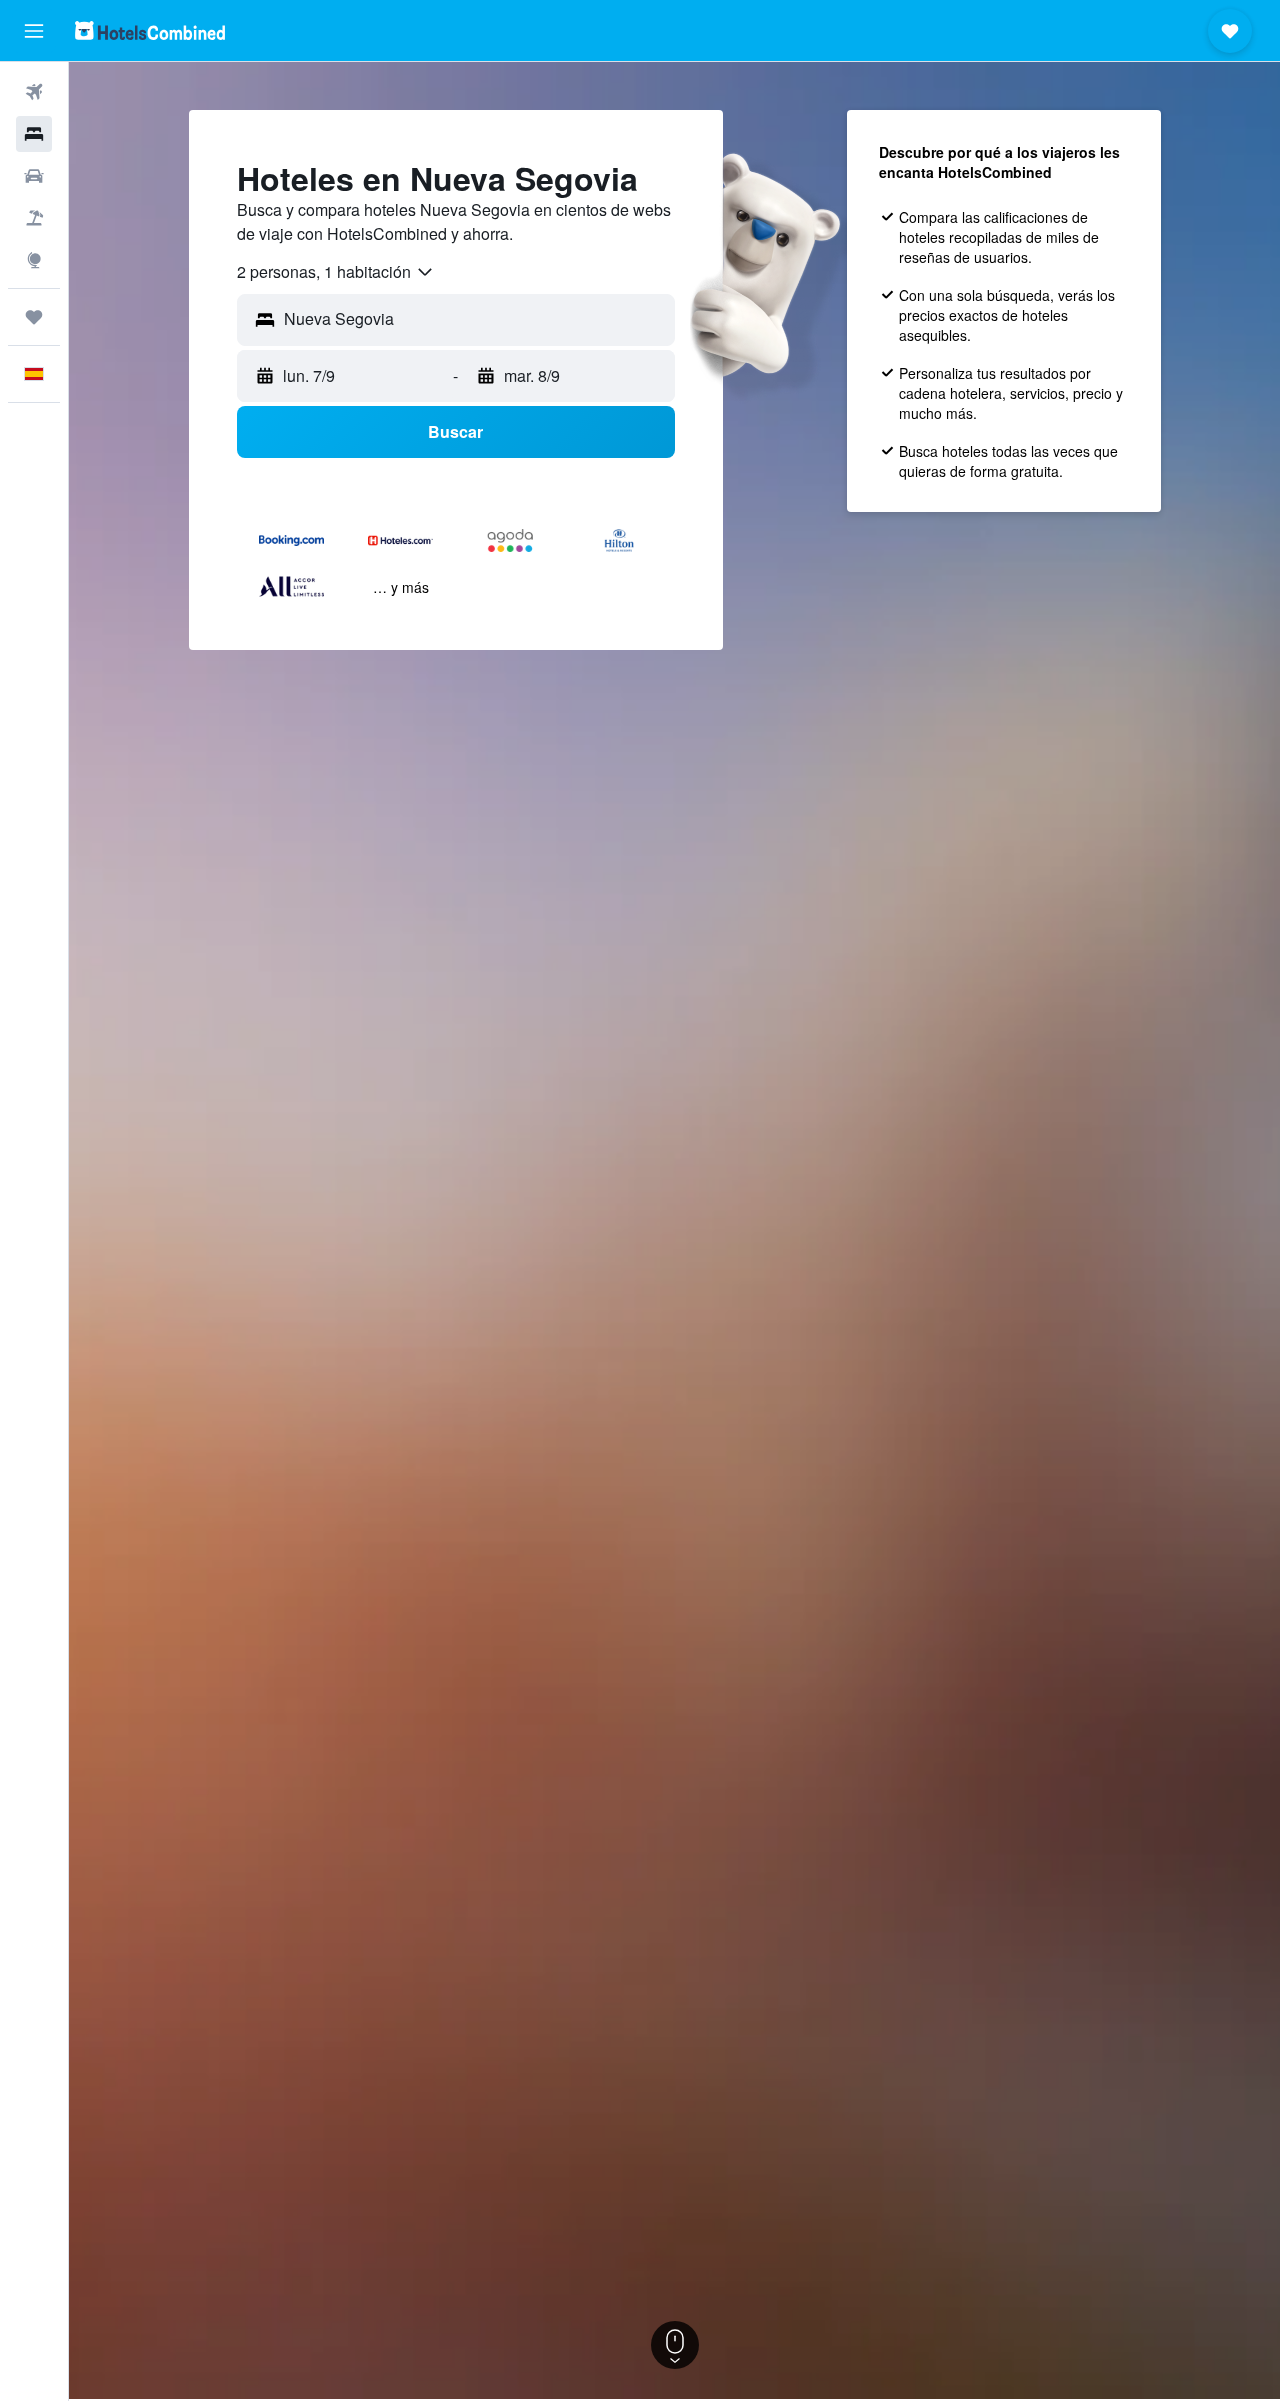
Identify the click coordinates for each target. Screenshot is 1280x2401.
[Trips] (34, 317)
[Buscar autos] (34, 176)
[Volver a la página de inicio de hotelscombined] (150, 30)
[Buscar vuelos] (34, 92)
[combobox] (336, 272)
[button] (34, 31)
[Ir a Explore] (34, 260)
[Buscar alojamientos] (34, 134)
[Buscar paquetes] (34, 218)
